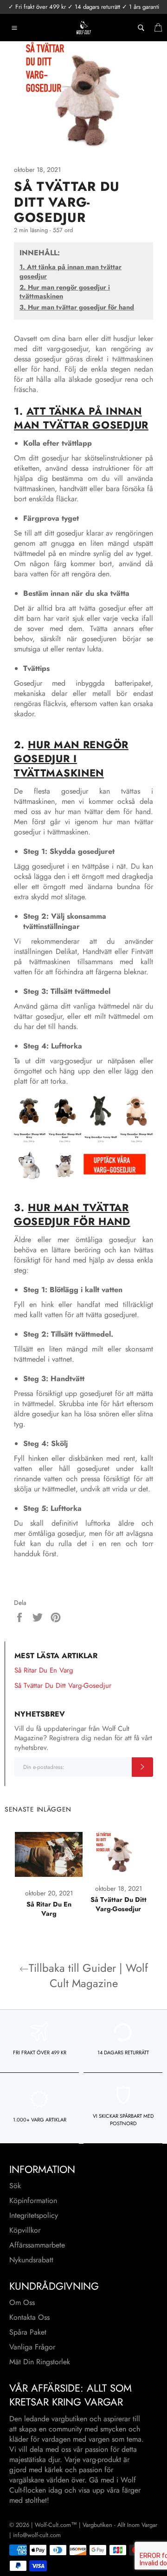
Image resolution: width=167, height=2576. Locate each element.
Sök (15, 2186)
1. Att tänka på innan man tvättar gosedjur (71, 272)
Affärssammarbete (37, 2245)
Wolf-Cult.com (53, 2525)
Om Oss (22, 2302)
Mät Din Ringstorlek (40, 2362)
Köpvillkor (25, 2230)
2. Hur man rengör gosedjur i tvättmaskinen (65, 292)
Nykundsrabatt (31, 2260)
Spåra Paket (28, 2332)
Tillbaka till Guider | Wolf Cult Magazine (88, 1976)
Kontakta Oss (29, 2317)
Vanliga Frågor (32, 2347)
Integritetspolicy (34, 2215)
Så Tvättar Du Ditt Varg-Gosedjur (63, 1686)
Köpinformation (33, 2200)
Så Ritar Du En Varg (44, 1670)
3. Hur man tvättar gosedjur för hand (77, 307)
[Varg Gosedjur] (83, 1177)
